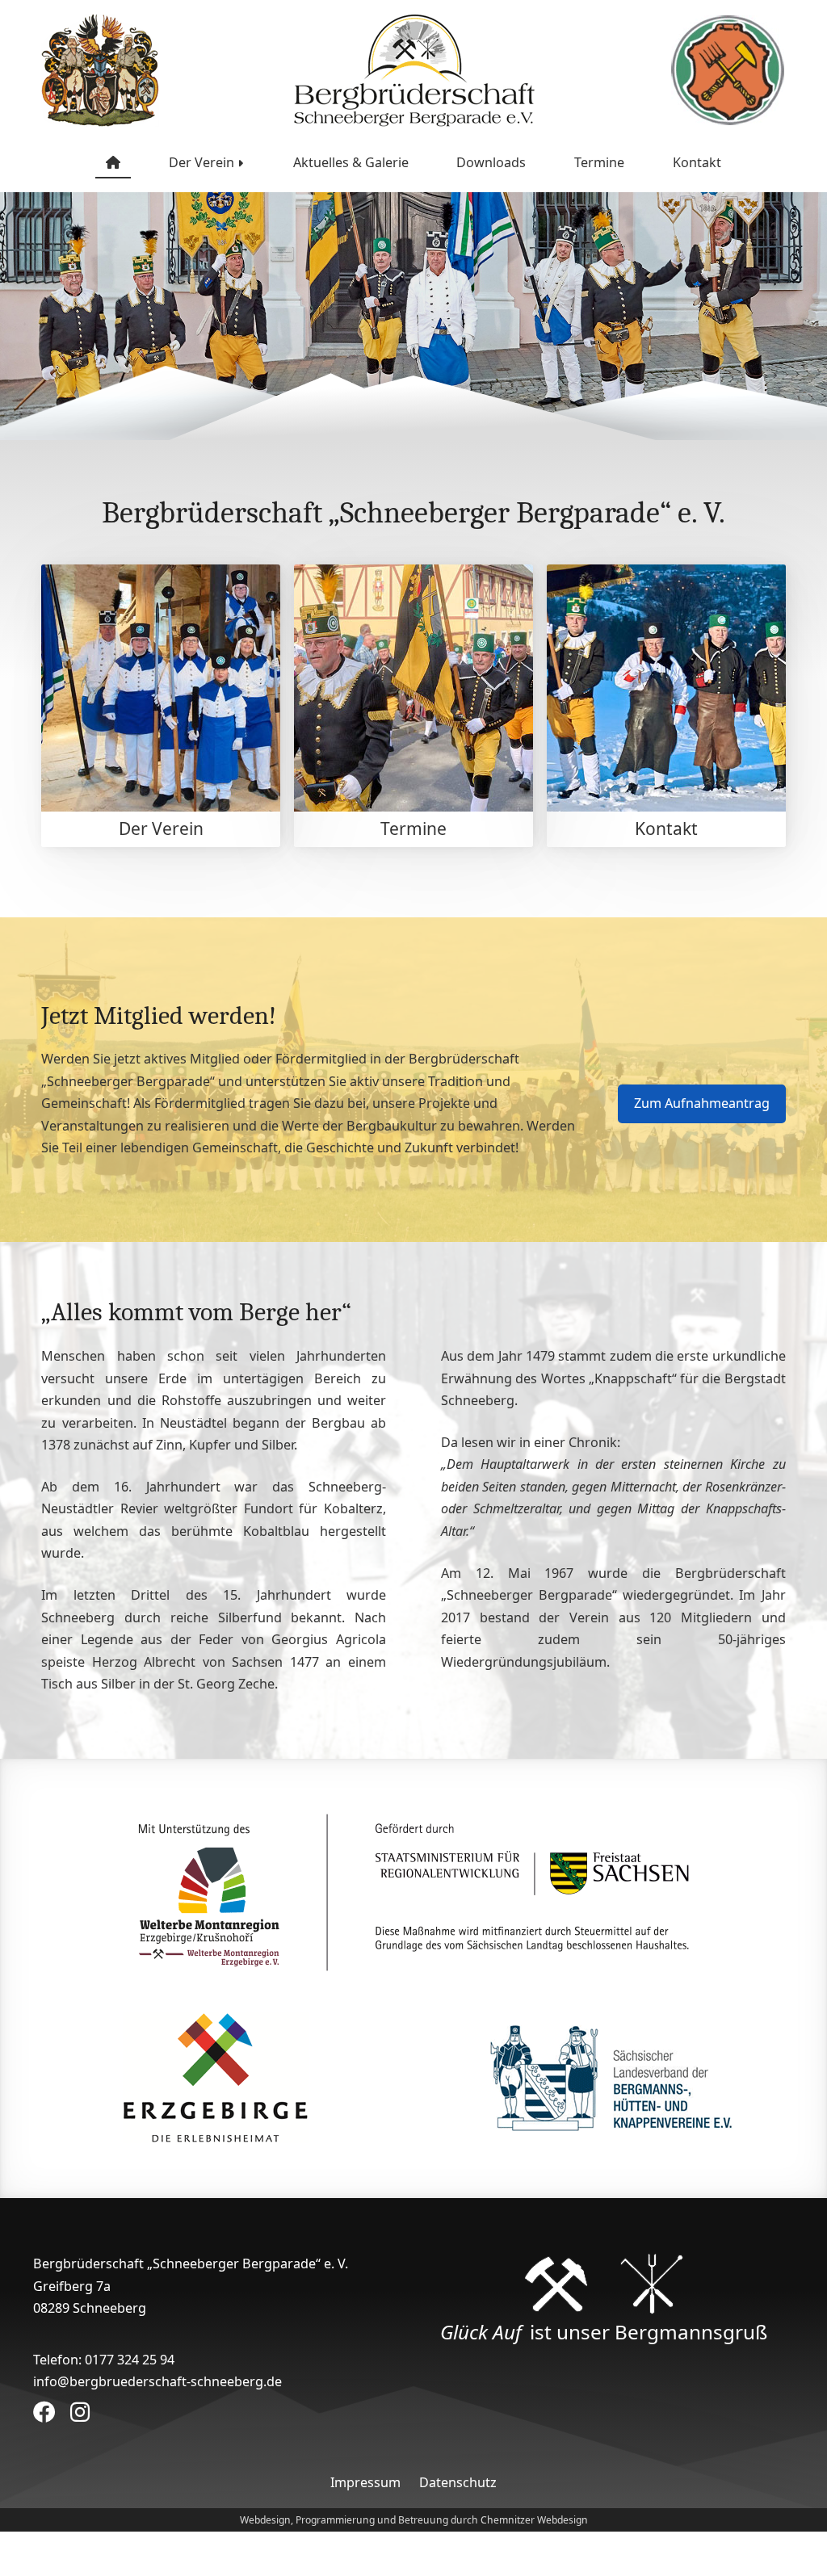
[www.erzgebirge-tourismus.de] (216, 2077)
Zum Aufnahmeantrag (702, 1103)
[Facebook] (47, 2412)
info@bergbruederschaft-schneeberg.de (157, 2381)
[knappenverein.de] (611, 2077)
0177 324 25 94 (130, 2360)
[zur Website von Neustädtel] (728, 70)
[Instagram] (80, 2412)
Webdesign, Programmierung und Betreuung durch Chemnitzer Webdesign (414, 2520)
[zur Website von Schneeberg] (100, 70)
